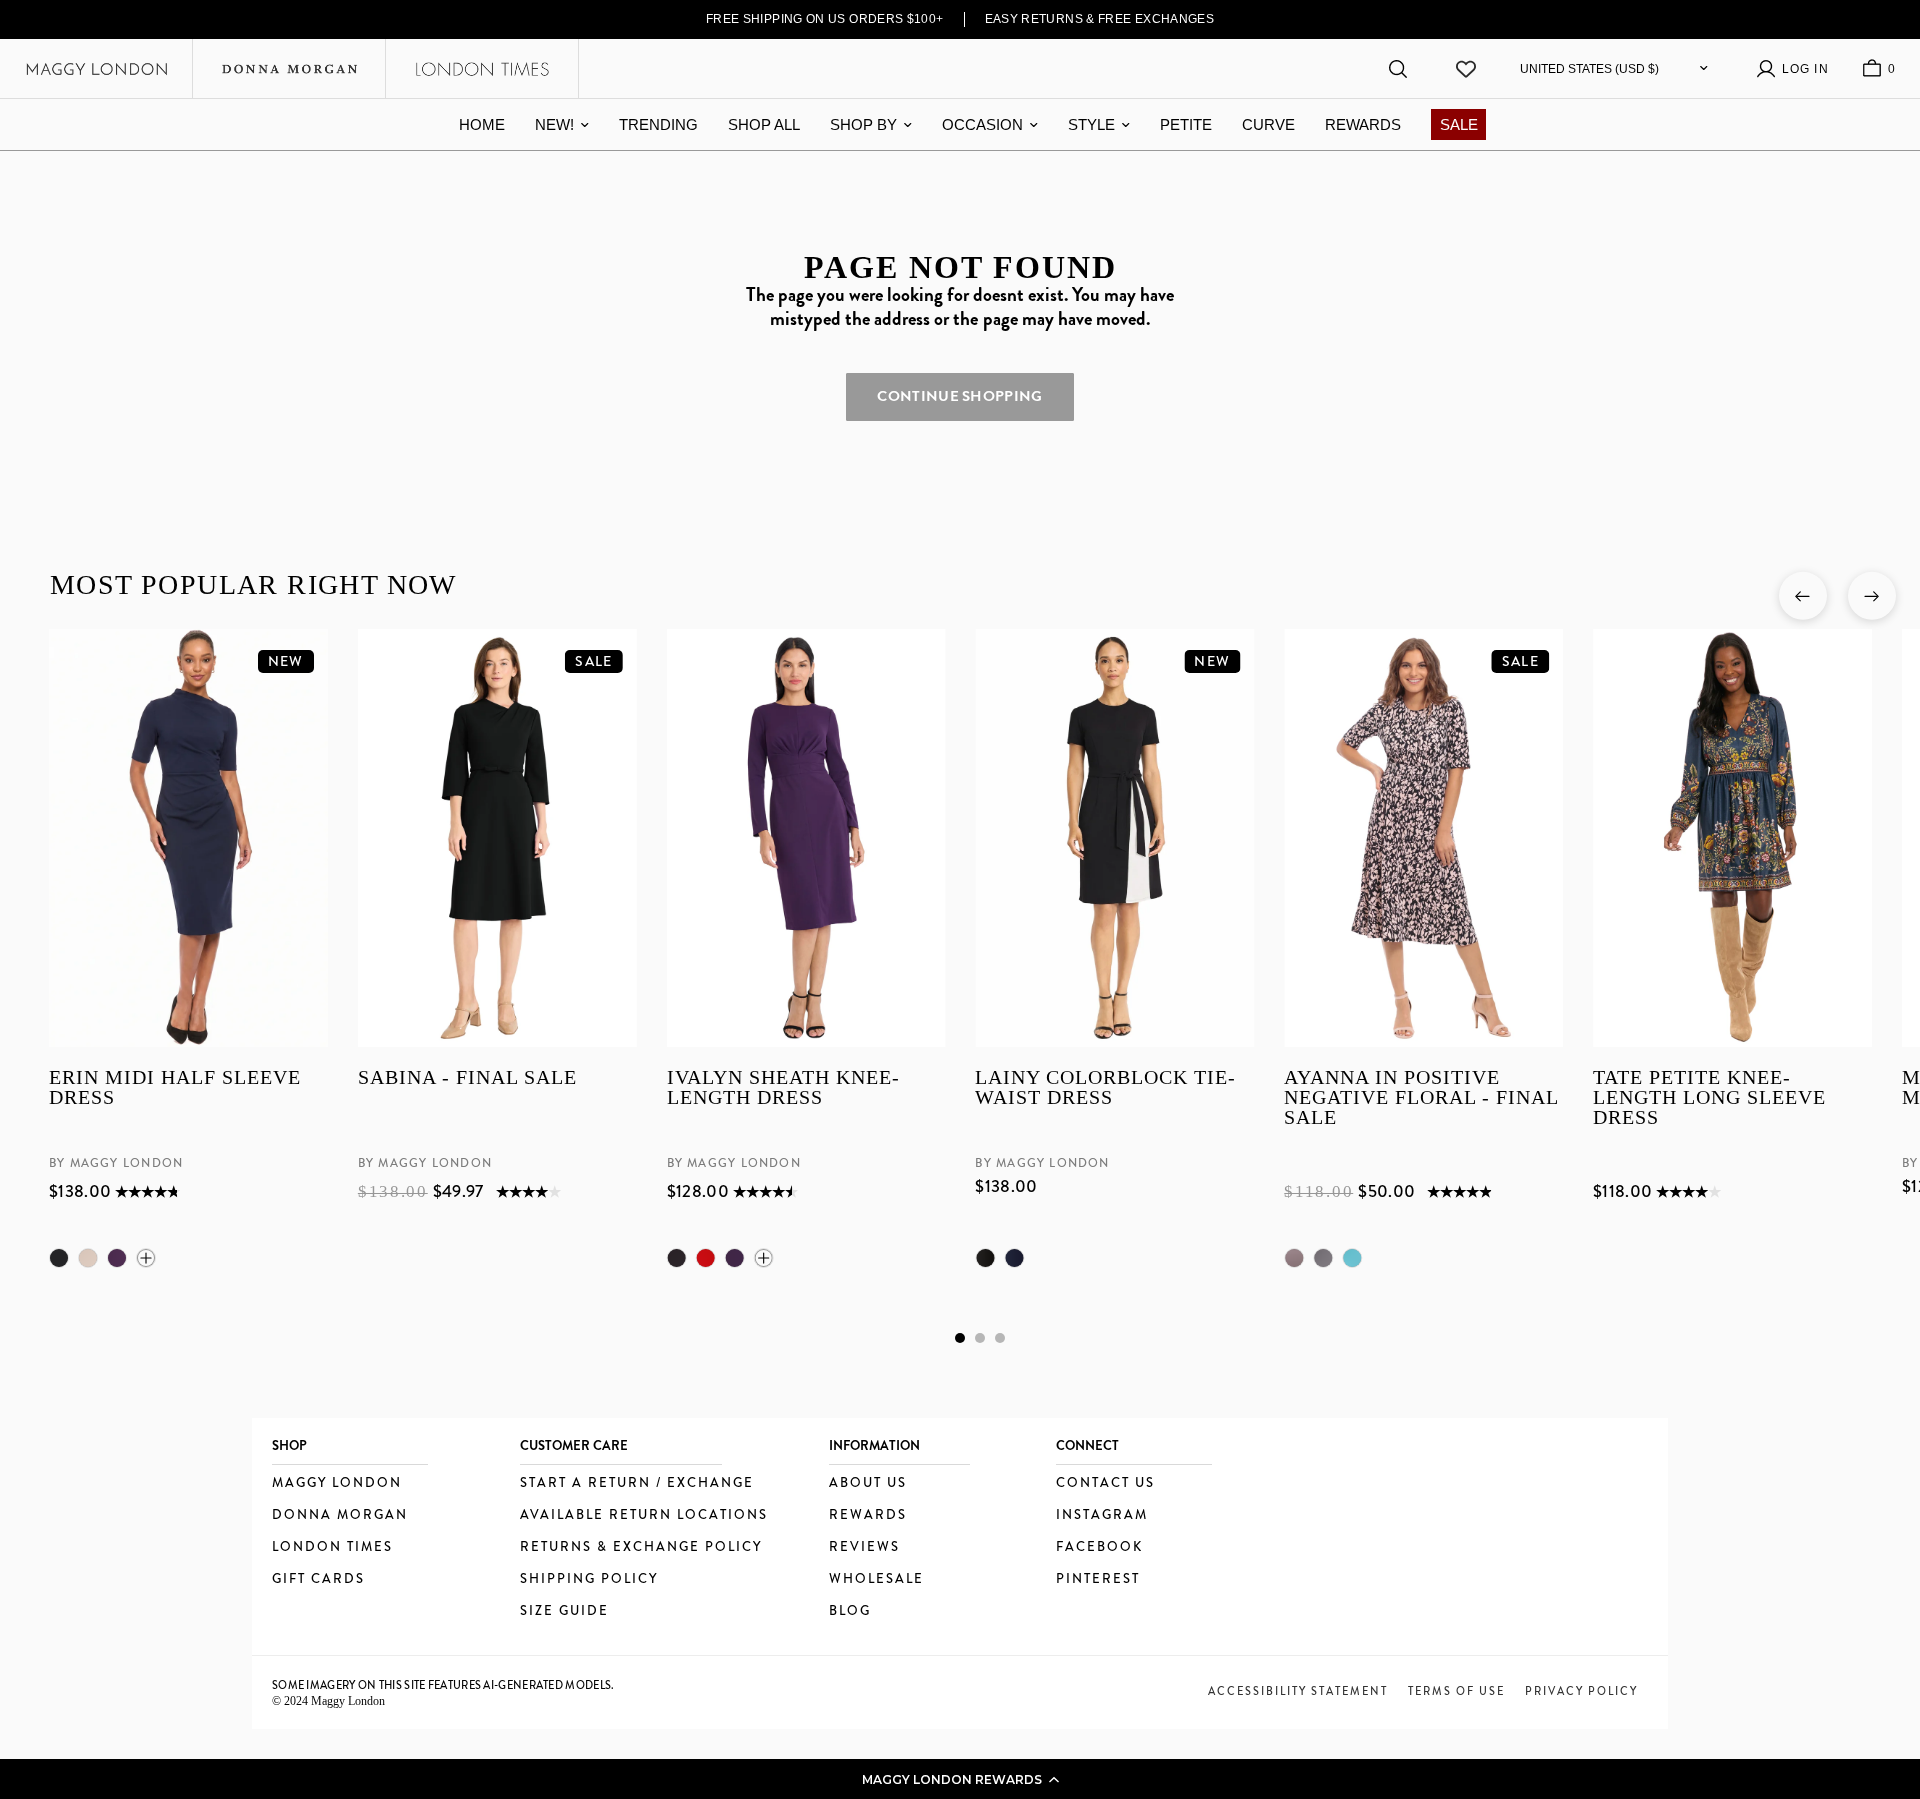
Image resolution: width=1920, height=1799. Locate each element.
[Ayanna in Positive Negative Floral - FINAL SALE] (1423, 838)
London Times (332, 1547)
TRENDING (658, 124)
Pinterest (1098, 1579)
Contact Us (1105, 1483)
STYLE (1091, 124)
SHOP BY (863, 124)
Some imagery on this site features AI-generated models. (443, 1685)
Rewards (868, 1515)
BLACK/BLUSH (1294, 1258)
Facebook (1099, 1547)
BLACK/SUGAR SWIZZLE (1323, 1258)
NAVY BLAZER (1014, 1258)
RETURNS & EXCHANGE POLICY (641, 1547)
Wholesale (876, 1579)
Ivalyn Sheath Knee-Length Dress (782, 1088)
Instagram (1102, 1515)
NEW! (554, 124)
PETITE (1186, 124)
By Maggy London (116, 1164)
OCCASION (982, 124)
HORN (88, 1258)
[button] (960, 1779)
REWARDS (1363, 124)
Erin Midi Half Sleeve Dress (175, 1088)
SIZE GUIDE (564, 1611)
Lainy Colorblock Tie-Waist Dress (1105, 1088)
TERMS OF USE (1456, 1691)
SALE (1459, 124)
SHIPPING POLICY (589, 1579)
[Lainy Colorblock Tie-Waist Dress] (1114, 838)
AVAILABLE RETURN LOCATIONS (644, 1515)
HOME (482, 124)
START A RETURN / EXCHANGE (637, 1483)
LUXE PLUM (117, 1258)
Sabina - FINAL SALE (466, 1078)
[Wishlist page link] (1466, 69)
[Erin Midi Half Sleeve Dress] (188, 838)
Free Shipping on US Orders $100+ (825, 19)
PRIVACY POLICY (1581, 1691)
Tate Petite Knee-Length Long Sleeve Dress (1709, 1098)
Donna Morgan (340, 1515)
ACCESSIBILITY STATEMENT (1298, 1691)
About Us (868, 1483)
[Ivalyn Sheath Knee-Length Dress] (805, 838)
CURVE (1268, 124)
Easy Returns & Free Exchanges (1100, 19)
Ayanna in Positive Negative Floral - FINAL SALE (1421, 1098)
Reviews (864, 1547)
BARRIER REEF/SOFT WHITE (1352, 1258)
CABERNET (705, 1258)
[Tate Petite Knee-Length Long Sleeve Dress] (1732, 838)
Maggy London (337, 1483)
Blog (850, 1611)
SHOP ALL (764, 124)
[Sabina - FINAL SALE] (496, 838)
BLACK (59, 1258)
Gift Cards (318, 1579)
